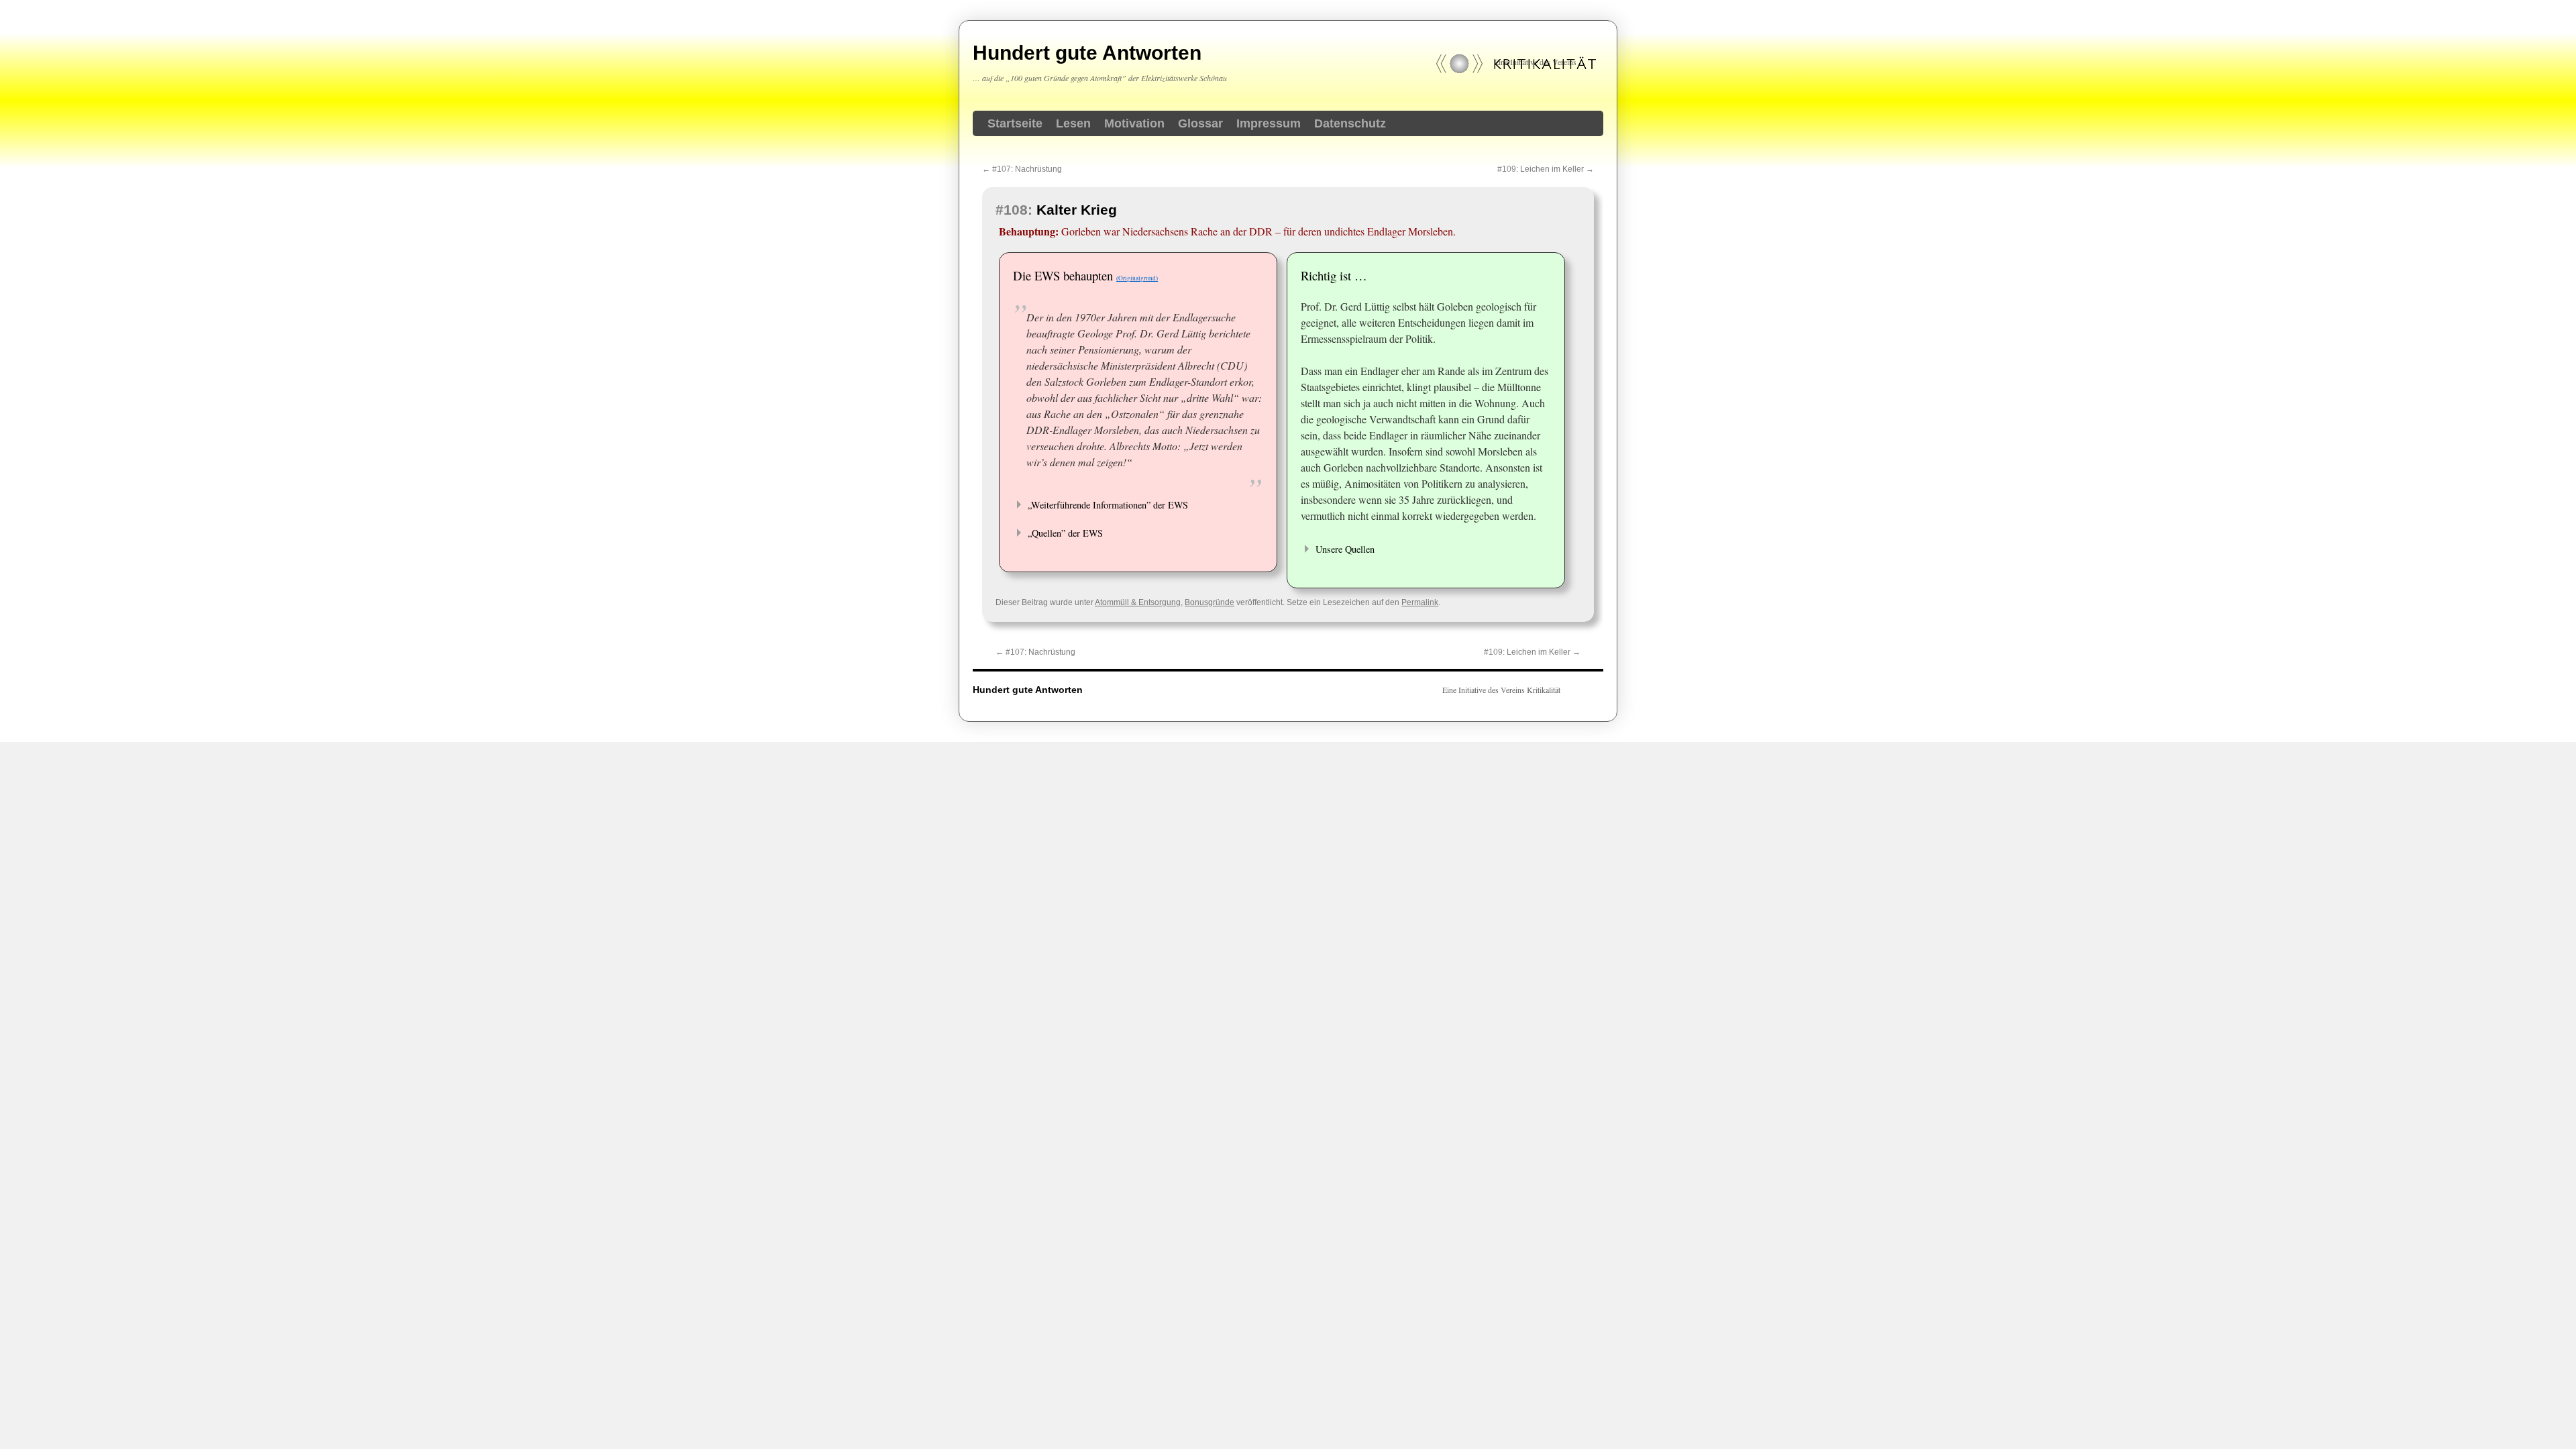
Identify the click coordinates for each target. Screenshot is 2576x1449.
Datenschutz (1350, 123)
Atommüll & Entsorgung (1138, 602)
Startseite (1015, 123)
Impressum (1269, 123)
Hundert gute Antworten (1087, 53)
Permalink (1420, 602)
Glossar (1200, 123)
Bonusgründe (1210, 602)
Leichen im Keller (1546, 169)
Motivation (1134, 123)
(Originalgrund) (1137, 278)
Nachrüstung (1022, 169)
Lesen (1073, 123)
